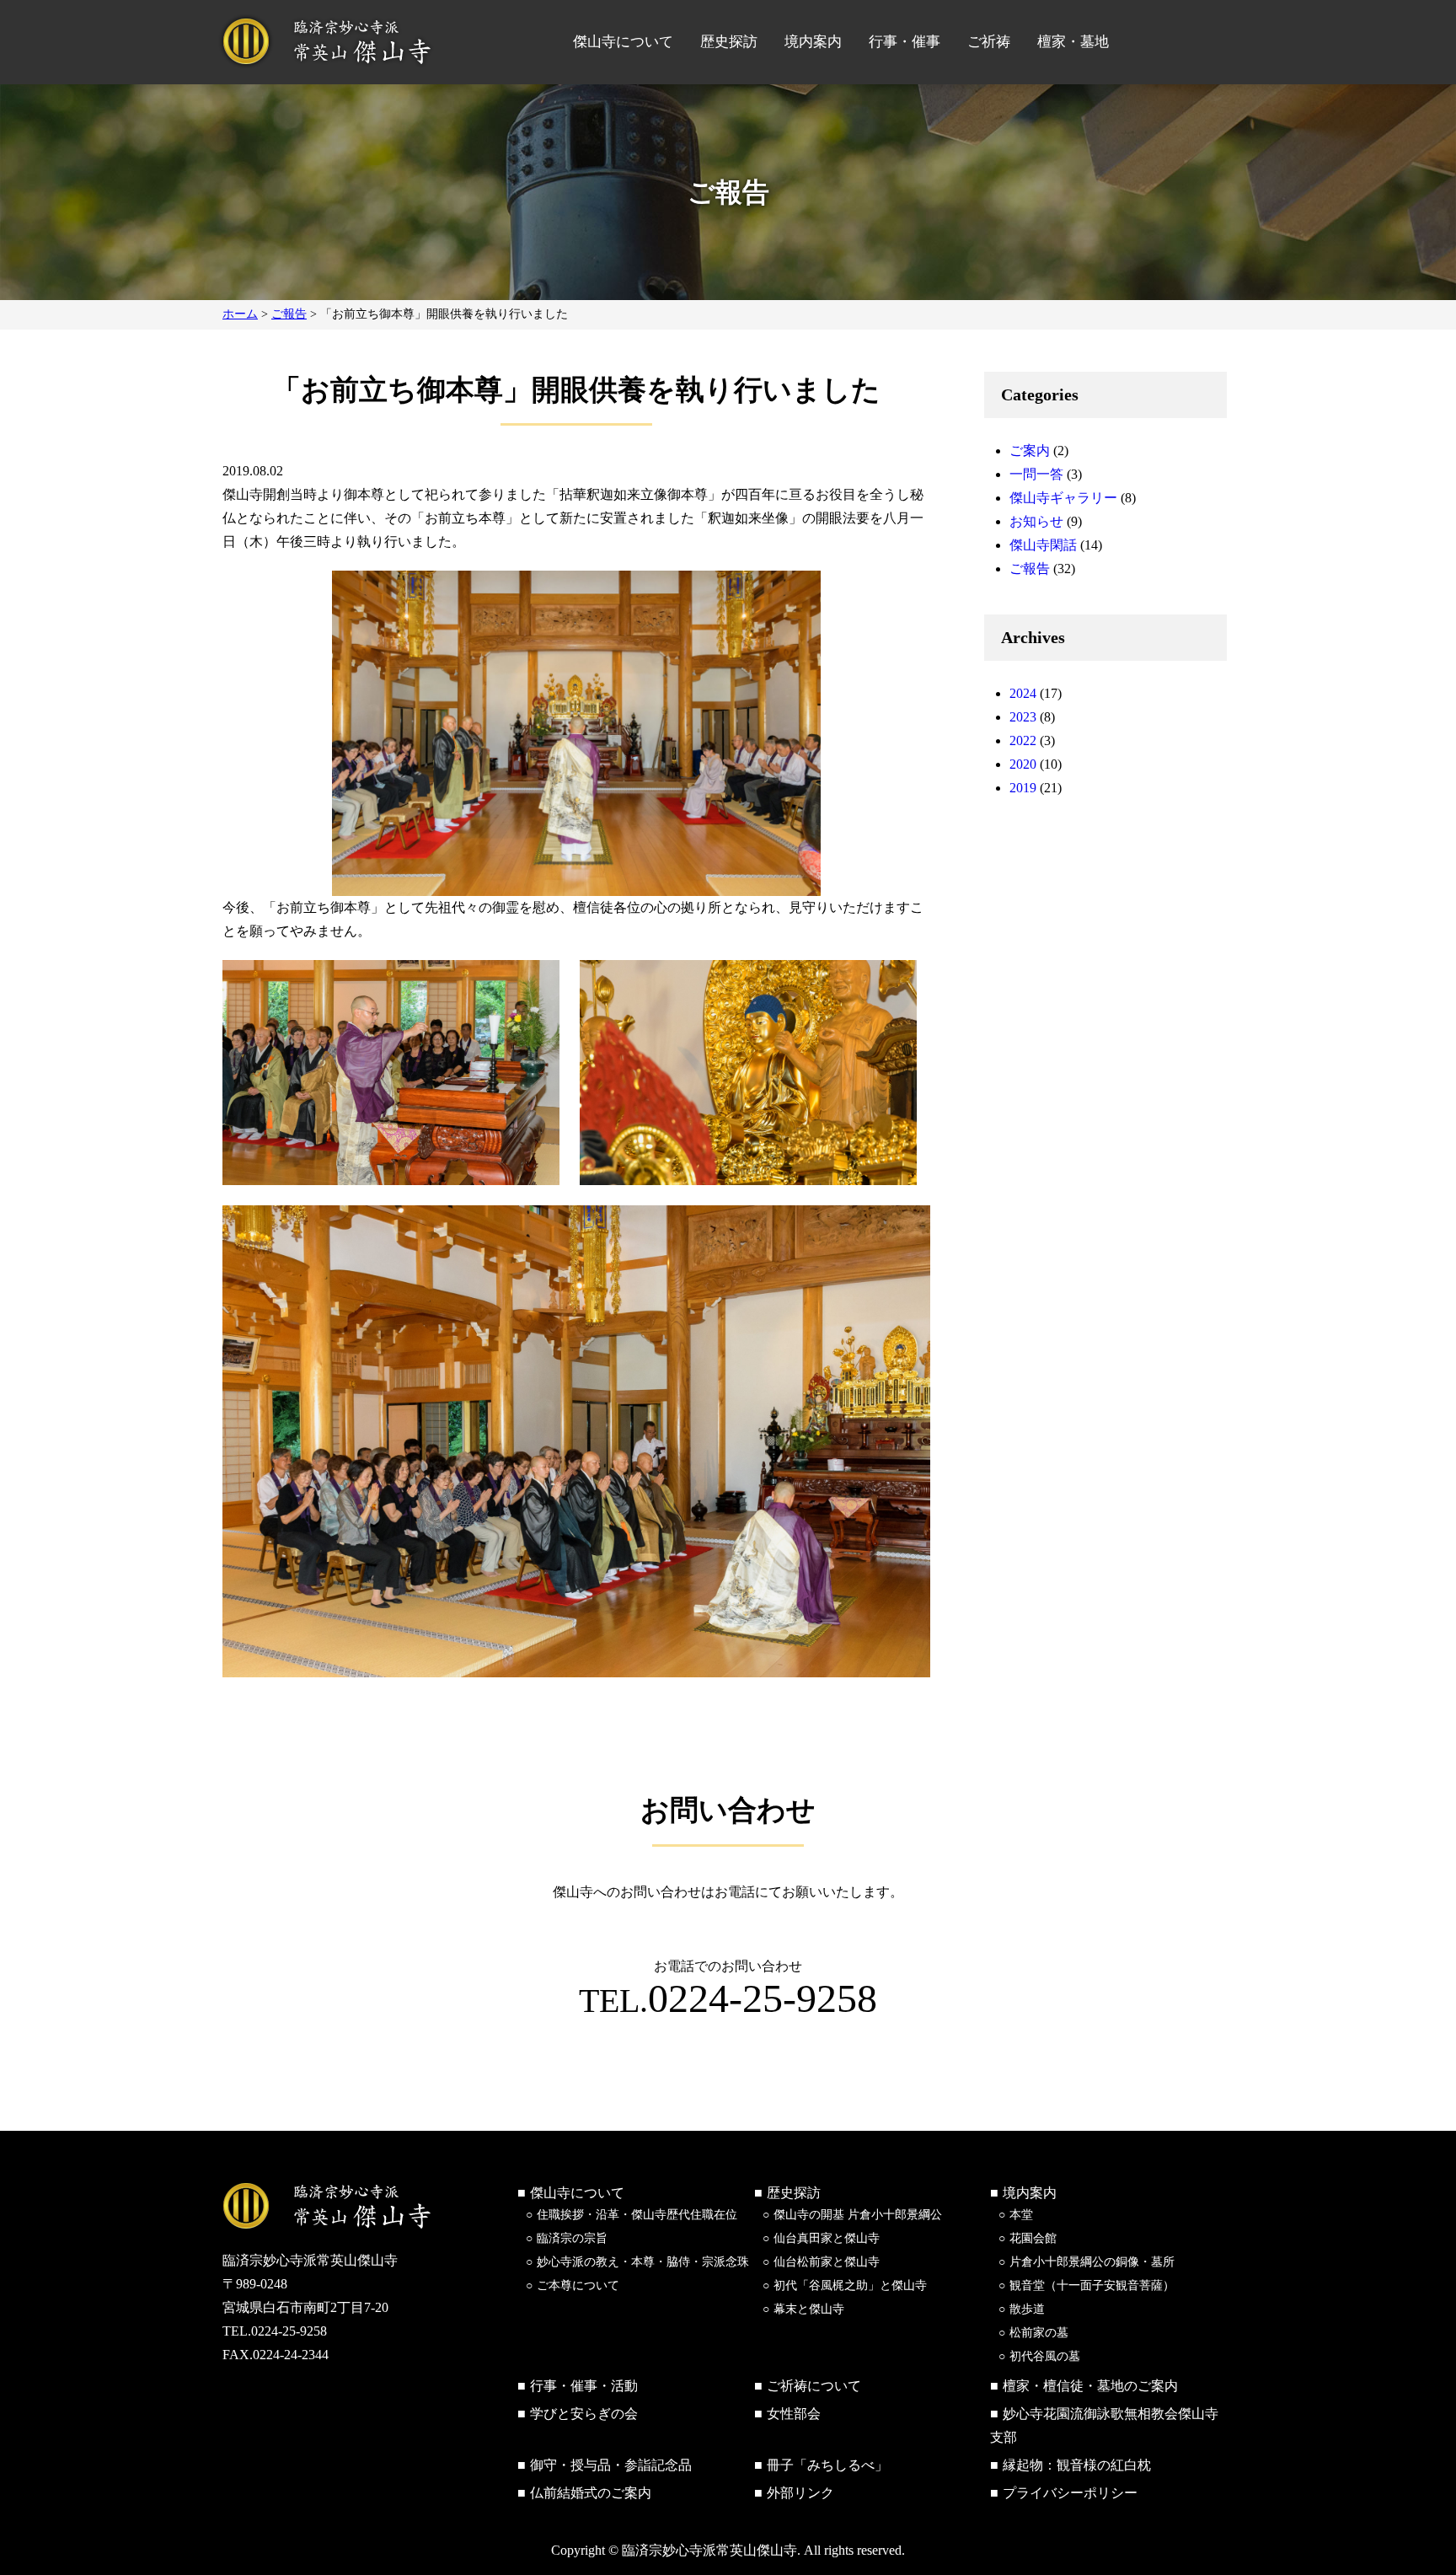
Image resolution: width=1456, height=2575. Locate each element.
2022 (1023, 740)
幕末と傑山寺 (809, 2309)
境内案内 (813, 42)
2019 (1023, 788)
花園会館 (1033, 2238)
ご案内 (1030, 451)
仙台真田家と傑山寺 (827, 2238)
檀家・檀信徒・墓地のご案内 (1090, 2386)
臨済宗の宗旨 (572, 2238)
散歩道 (1027, 2309)
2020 (1023, 764)
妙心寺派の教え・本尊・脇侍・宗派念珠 (643, 2262)
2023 (1023, 717)
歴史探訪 (729, 42)
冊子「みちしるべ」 (827, 2465)
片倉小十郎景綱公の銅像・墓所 (1092, 2262)
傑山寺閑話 (1043, 545)
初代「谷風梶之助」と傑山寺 (850, 2285)
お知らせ (1036, 521)
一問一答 (1036, 474)
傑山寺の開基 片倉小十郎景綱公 (858, 2215)
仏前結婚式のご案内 (591, 2493)
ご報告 (1030, 569)
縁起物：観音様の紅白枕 (1077, 2465)
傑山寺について (623, 42)
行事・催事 (905, 42)
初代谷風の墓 (1045, 2356)
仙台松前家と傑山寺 (827, 2262)
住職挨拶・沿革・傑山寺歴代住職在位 (637, 2215)
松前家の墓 (1039, 2333)
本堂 (1021, 2215)
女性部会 (794, 2414)
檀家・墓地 (1073, 42)
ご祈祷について (814, 2386)
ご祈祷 (989, 42)
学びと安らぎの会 (584, 2414)
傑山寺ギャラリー (1063, 498)
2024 (1023, 693)
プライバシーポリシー (1070, 2493)
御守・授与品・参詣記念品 (611, 2465)
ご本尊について (578, 2285)
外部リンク (800, 2493)
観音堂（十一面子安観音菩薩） (1092, 2285)
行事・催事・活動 (584, 2386)
